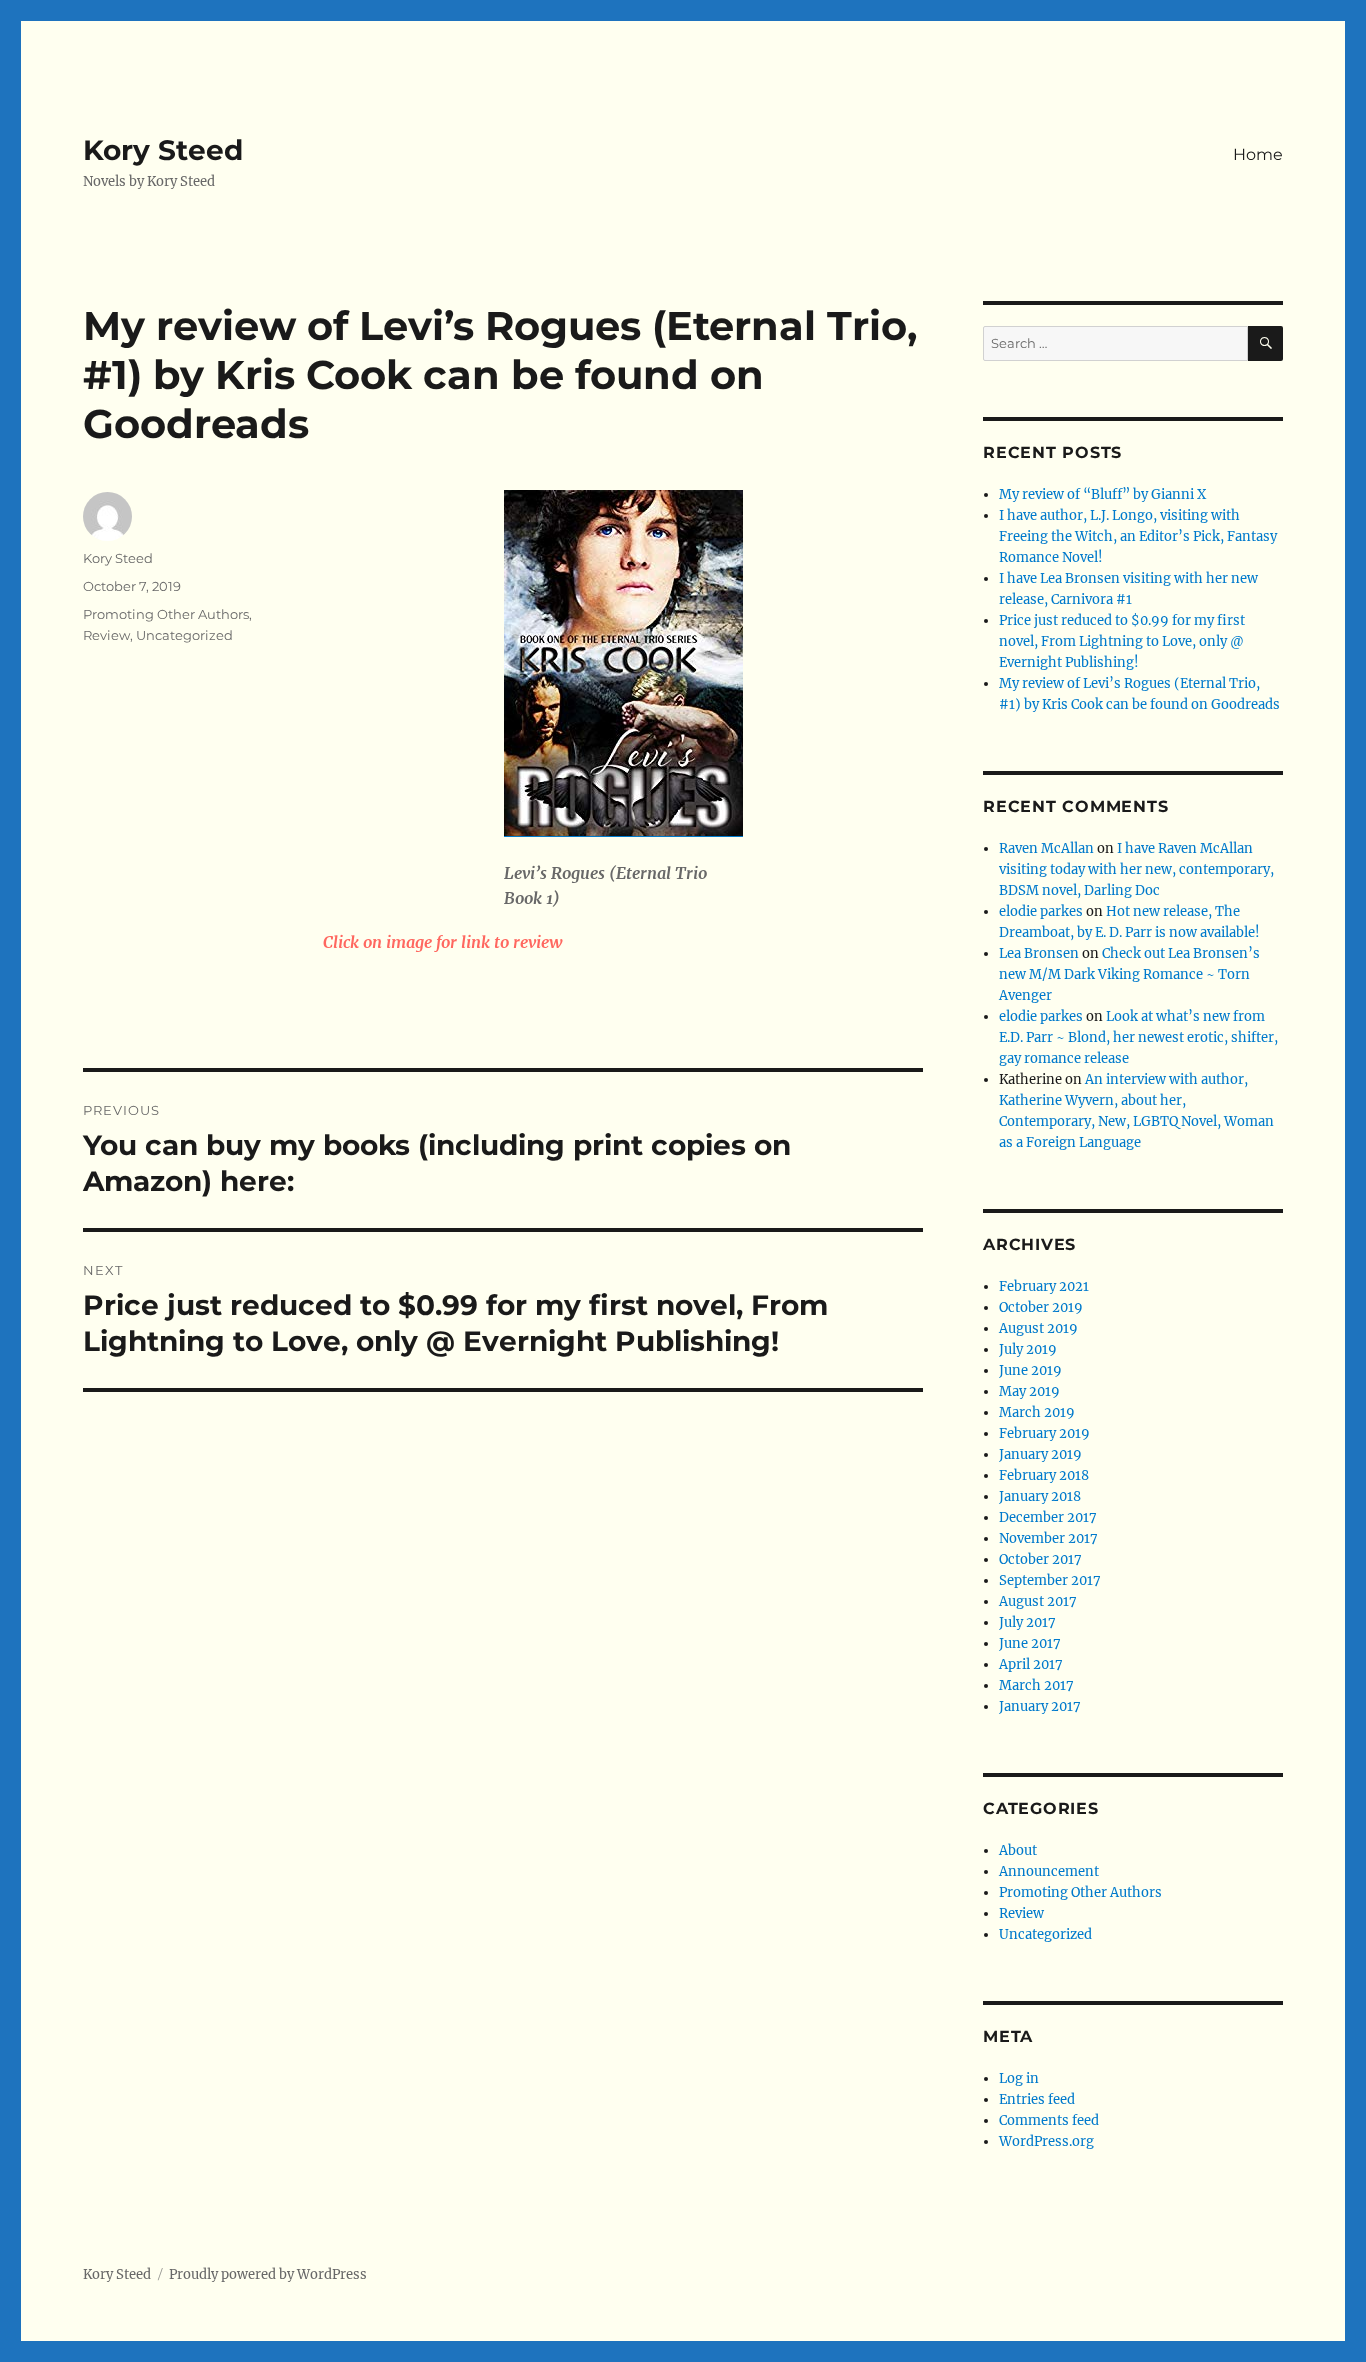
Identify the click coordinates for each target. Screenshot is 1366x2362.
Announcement (1049, 1871)
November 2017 (1048, 1538)
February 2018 (1044, 1475)
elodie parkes (1041, 911)
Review (106, 635)
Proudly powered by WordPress (268, 2274)
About (1018, 1850)
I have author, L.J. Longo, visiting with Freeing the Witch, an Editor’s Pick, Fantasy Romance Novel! (1138, 536)
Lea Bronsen (1039, 953)
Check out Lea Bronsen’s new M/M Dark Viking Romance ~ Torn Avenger (1129, 974)
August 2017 (1038, 1601)
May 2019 (1029, 1391)
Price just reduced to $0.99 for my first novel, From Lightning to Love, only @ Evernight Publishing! (1122, 641)
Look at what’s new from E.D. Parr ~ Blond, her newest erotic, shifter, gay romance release (1138, 1037)
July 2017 (1027, 1622)
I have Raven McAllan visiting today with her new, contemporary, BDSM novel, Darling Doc (1136, 869)
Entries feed (1037, 2099)
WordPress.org (1046, 2141)
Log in (1019, 2078)
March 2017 (1036, 1685)
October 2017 (1040, 1559)
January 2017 (1040, 1706)
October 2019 (1041, 1307)
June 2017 (1030, 1643)
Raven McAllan (1046, 848)
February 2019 (1044, 1433)
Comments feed (1049, 2120)
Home (1258, 154)
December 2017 (1048, 1517)
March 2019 (1037, 1412)
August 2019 (1038, 1328)
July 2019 (1028, 1349)
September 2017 (1050, 1580)
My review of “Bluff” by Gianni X (1102, 494)
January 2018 (1040, 1496)
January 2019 (1040, 1454)
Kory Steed (163, 150)
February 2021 (1044, 1286)
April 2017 (1031, 1664)
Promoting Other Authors (166, 614)
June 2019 (1030, 1370)
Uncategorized (184, 635)
